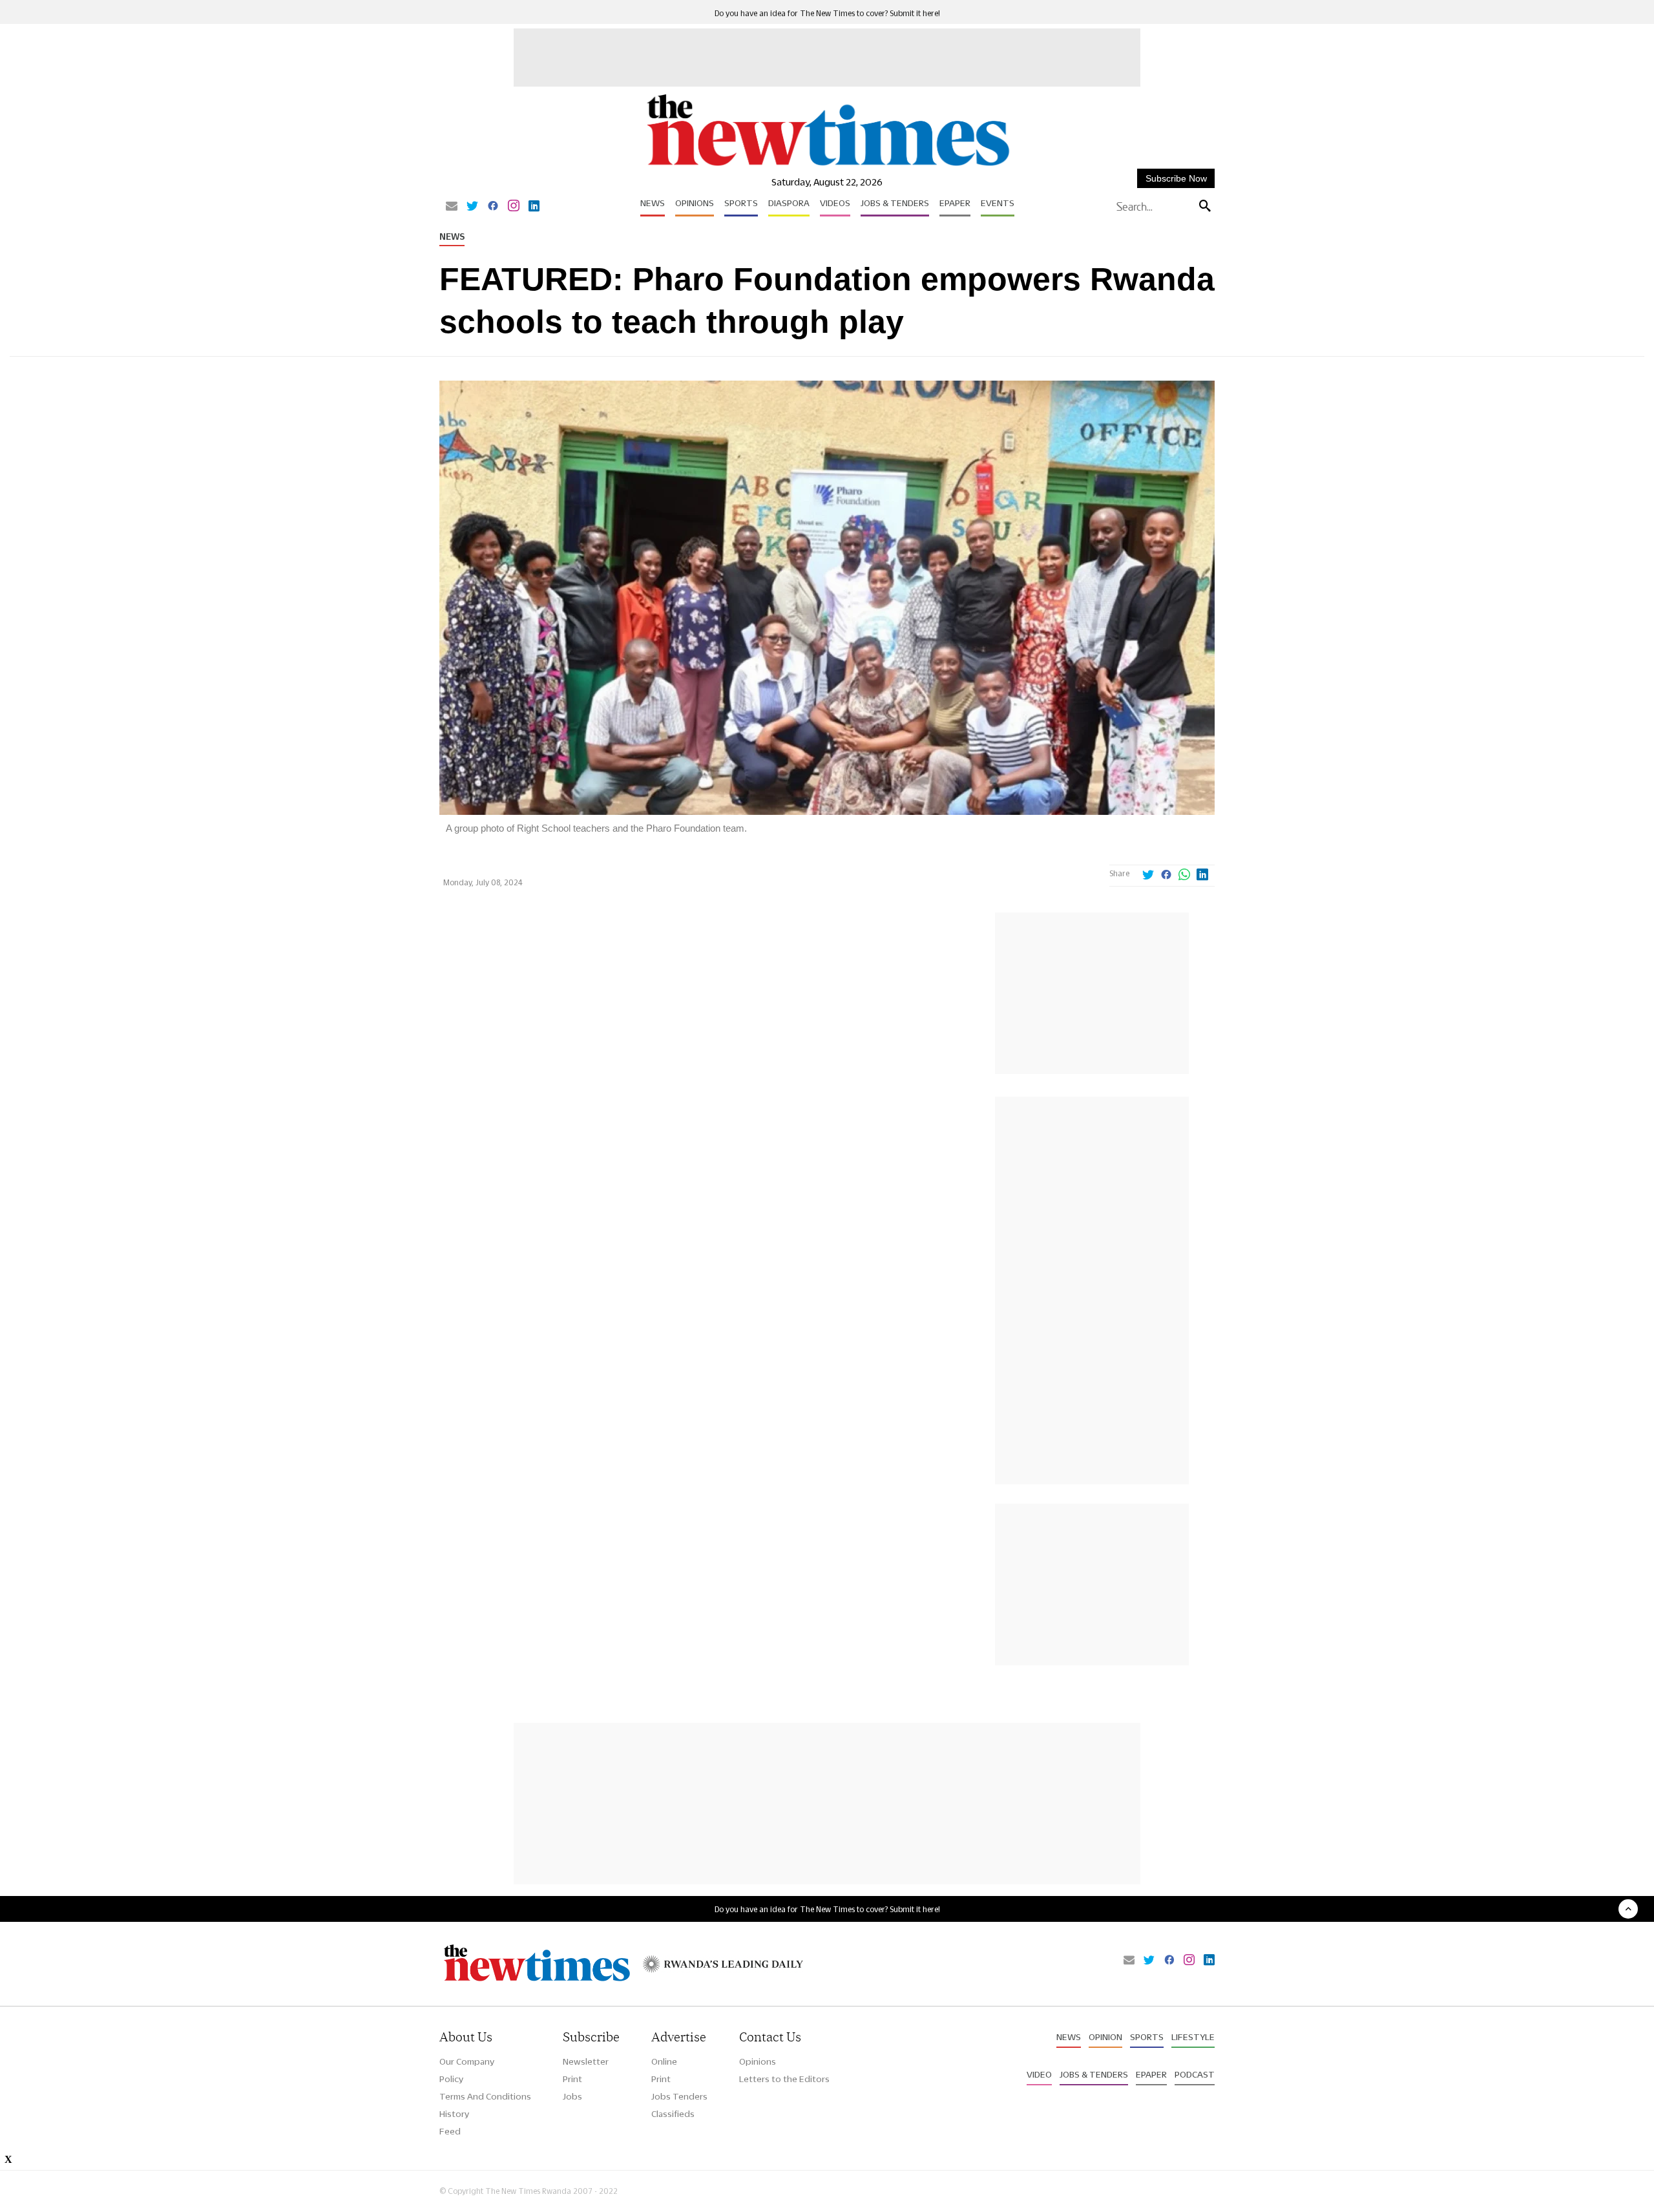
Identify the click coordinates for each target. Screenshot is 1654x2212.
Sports (741, 203)
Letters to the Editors (784, 2079)
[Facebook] (493, 207)
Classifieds (673, 2114)
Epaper (955, 203)
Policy (451, 2079)
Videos (835, 203)
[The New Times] (827, 166)
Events (998, 203)
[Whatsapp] (1184, 876)
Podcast (1195, 2074)
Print (572, 2079)
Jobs (572, 2096)
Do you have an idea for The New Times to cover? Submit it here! (827, 13)
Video (1039, 2074)
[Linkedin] (534, 207)
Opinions (695, 203)
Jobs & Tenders (895, 203)
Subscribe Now (1176, 178)
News (653, 203)
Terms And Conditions (485, 2096)
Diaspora (789, 203)
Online (664, 2061)
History (454, 2114)
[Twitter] (472, 207)
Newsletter (586, 2061)
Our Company (467, 2061)
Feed (450, 2131)
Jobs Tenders (679, 2096)
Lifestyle (1193, 2037)
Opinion (1105, 2037)
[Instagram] (514, 207)
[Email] (452, 207)
